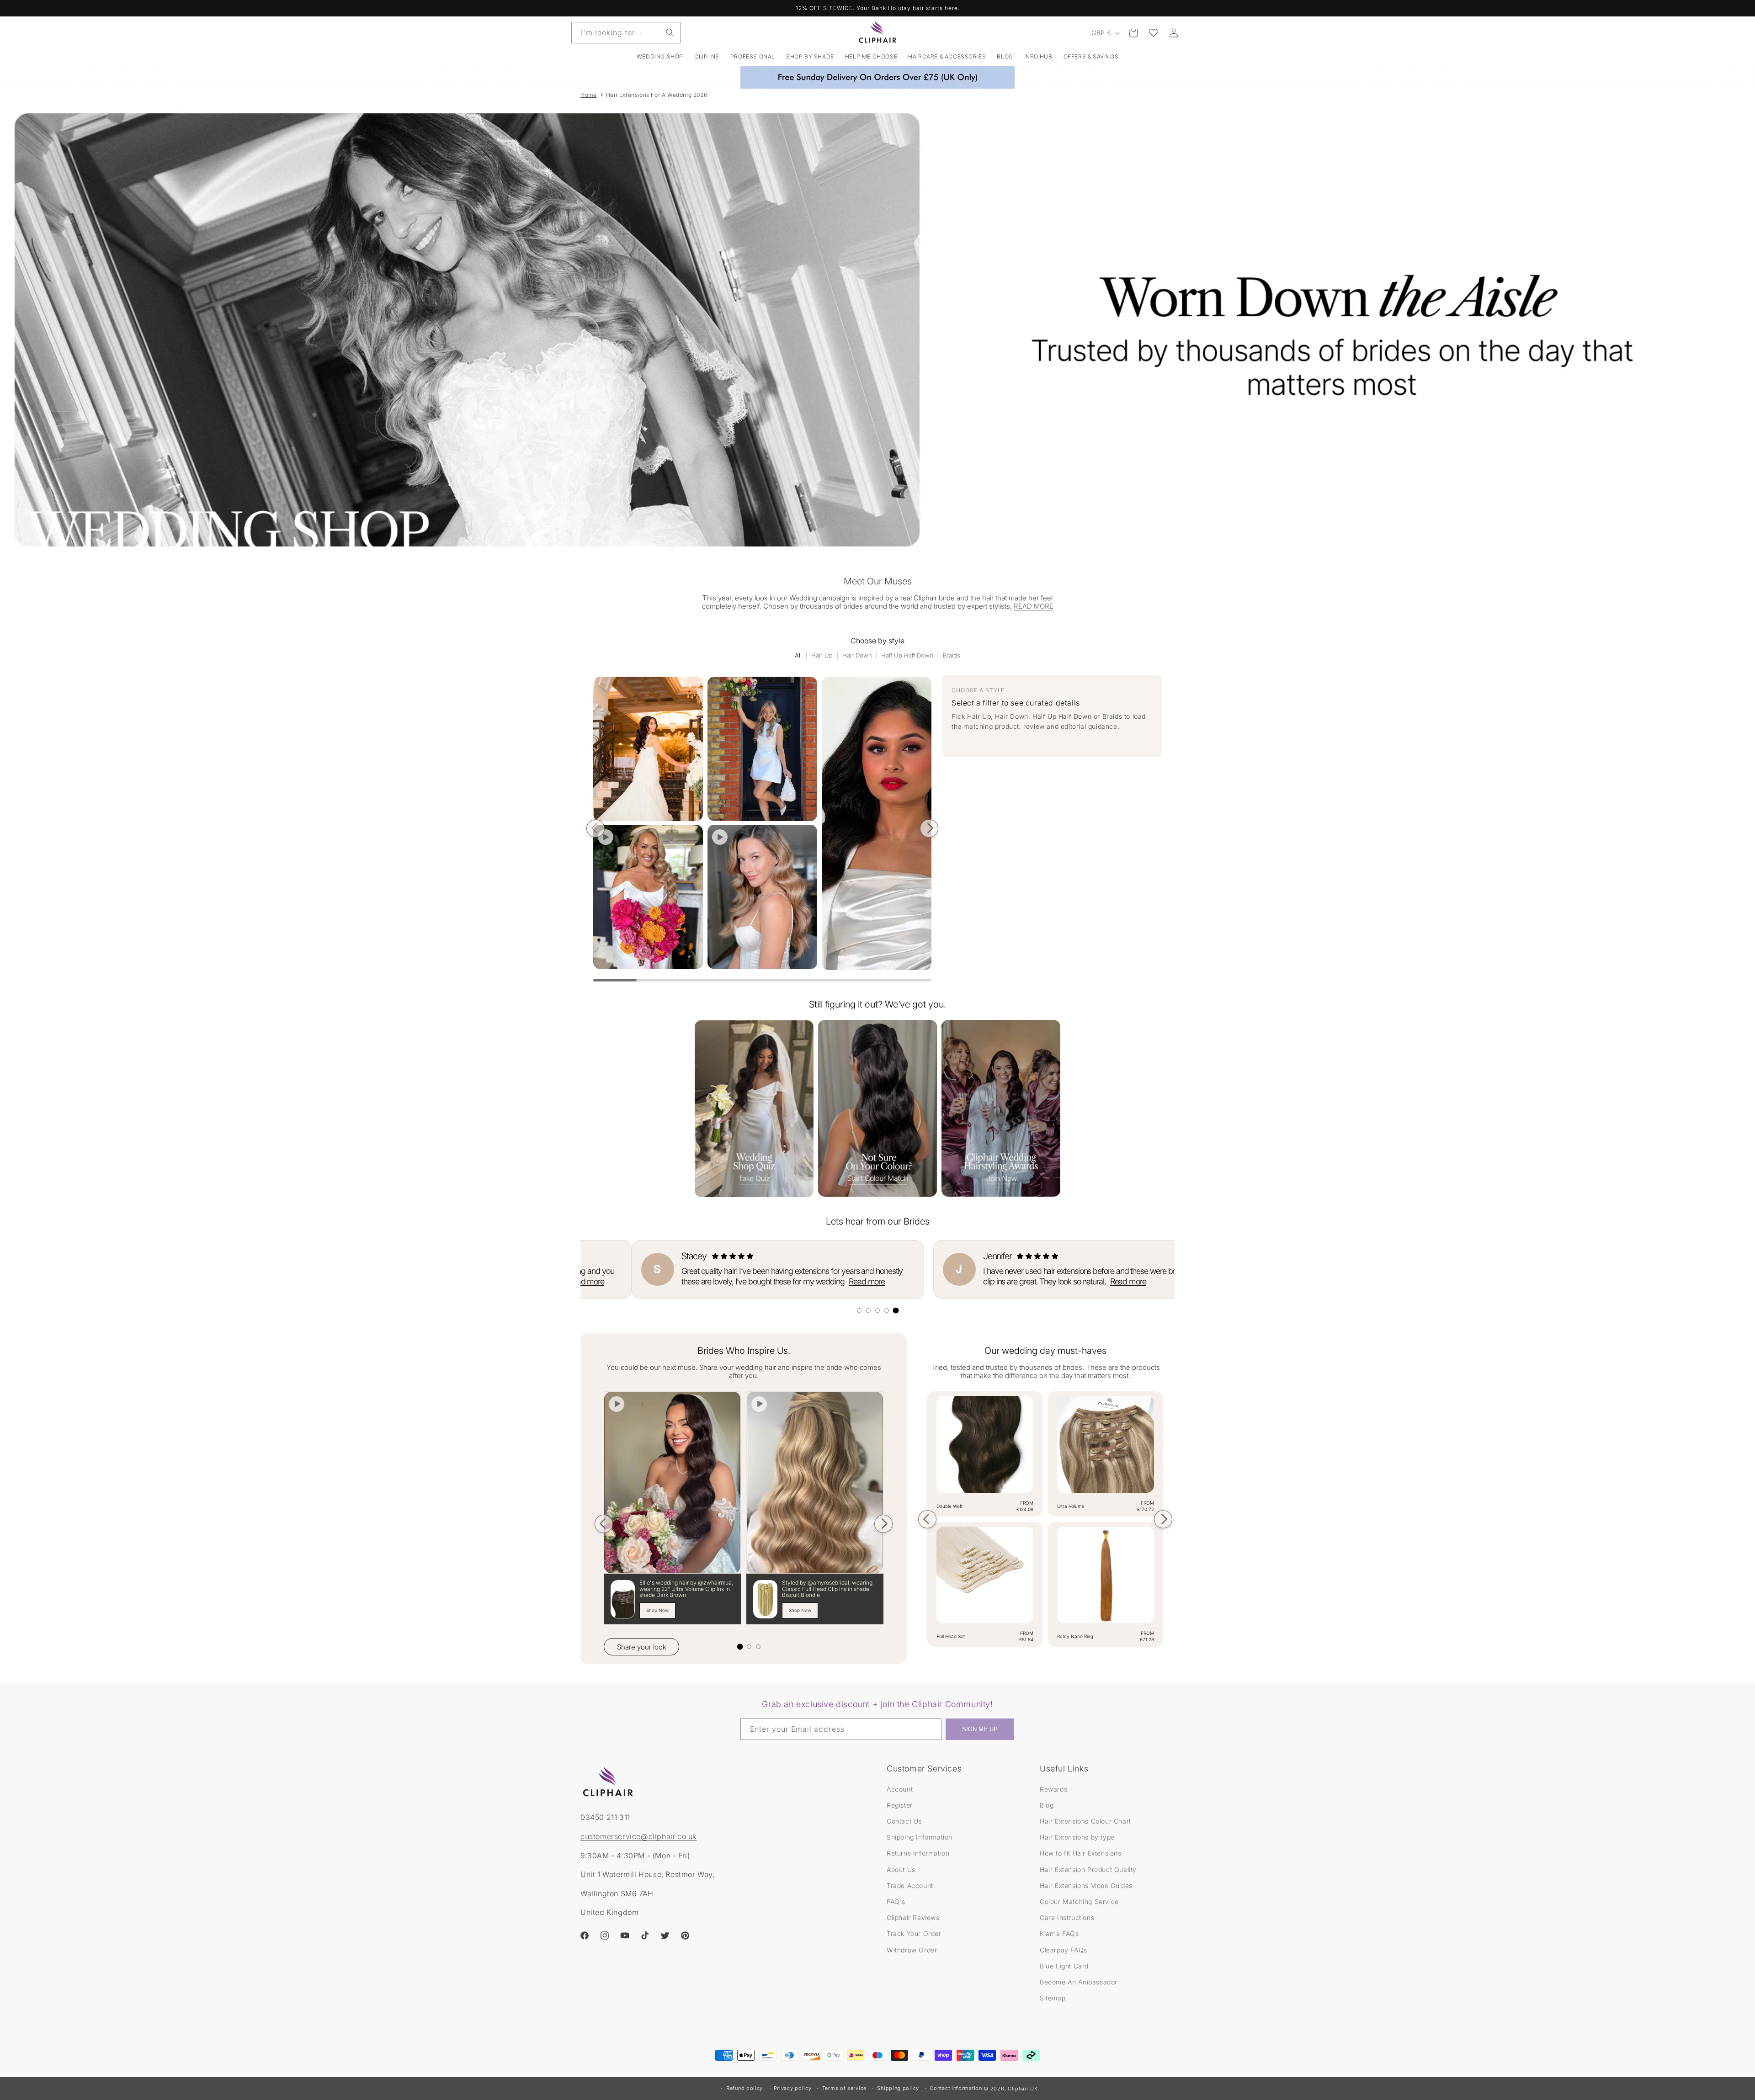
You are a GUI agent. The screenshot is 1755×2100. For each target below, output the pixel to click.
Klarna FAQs (1059, 1933)
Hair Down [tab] (857, 655)
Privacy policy (793, 2088)
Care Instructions (1067, 1917)
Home (588, 95)
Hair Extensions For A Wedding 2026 (657, 95)
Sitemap (1053, 1997)
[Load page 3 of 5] (877, 1310)
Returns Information (918, 1853)
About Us (901, 1869)
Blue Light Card (1064, 1965)
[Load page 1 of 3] (740, 1647)
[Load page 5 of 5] (896, 1310)
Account (900, 1789)
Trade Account (910, 1885)
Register (900, 1805)
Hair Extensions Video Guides (1086, 1885)
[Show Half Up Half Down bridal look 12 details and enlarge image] (648, 749)
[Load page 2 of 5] (868, 1310)
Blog (1047, 1805)
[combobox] (626, 33)
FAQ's (896, 1901)
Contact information (956, 2088)
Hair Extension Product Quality (1088, 1869)
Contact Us (904, 1821)
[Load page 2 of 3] (749, 1647)
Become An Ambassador (1079, 1981)
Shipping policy (898, 2088)
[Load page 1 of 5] (859, 1310)
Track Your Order (914, 1933)
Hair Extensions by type (1077, 1837)
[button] (707, 57)
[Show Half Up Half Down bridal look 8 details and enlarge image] (762, 749)
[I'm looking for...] (670, 32)
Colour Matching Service (1079, 1901)
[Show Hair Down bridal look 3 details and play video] (648, 897)
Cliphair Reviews (913, 1917)
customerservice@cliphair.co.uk (638, 1836)
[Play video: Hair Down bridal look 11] (720, 837)
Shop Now (657, 1610)
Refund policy (745, 2088)
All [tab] (798, 655)
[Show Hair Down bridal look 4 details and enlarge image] (877, 824)
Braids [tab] (952, 655)
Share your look (642, 1647)
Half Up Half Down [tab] (907, 655)
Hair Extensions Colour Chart (1085, 1821)
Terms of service (844, 2088)
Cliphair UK (1023, 2089)
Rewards (1053, 1789)
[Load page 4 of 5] (887, 1310)
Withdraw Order (912, 1949)
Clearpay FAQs (1064, 1949)
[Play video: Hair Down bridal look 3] (606, 837)
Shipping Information (920, 1837)
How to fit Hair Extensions (1081, 1853)
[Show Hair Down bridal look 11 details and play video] (762, 897)
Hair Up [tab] (822, 655)
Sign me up (980, 1730)
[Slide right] (929, 828)
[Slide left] (596, 828)
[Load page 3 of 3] (758, 1647)
